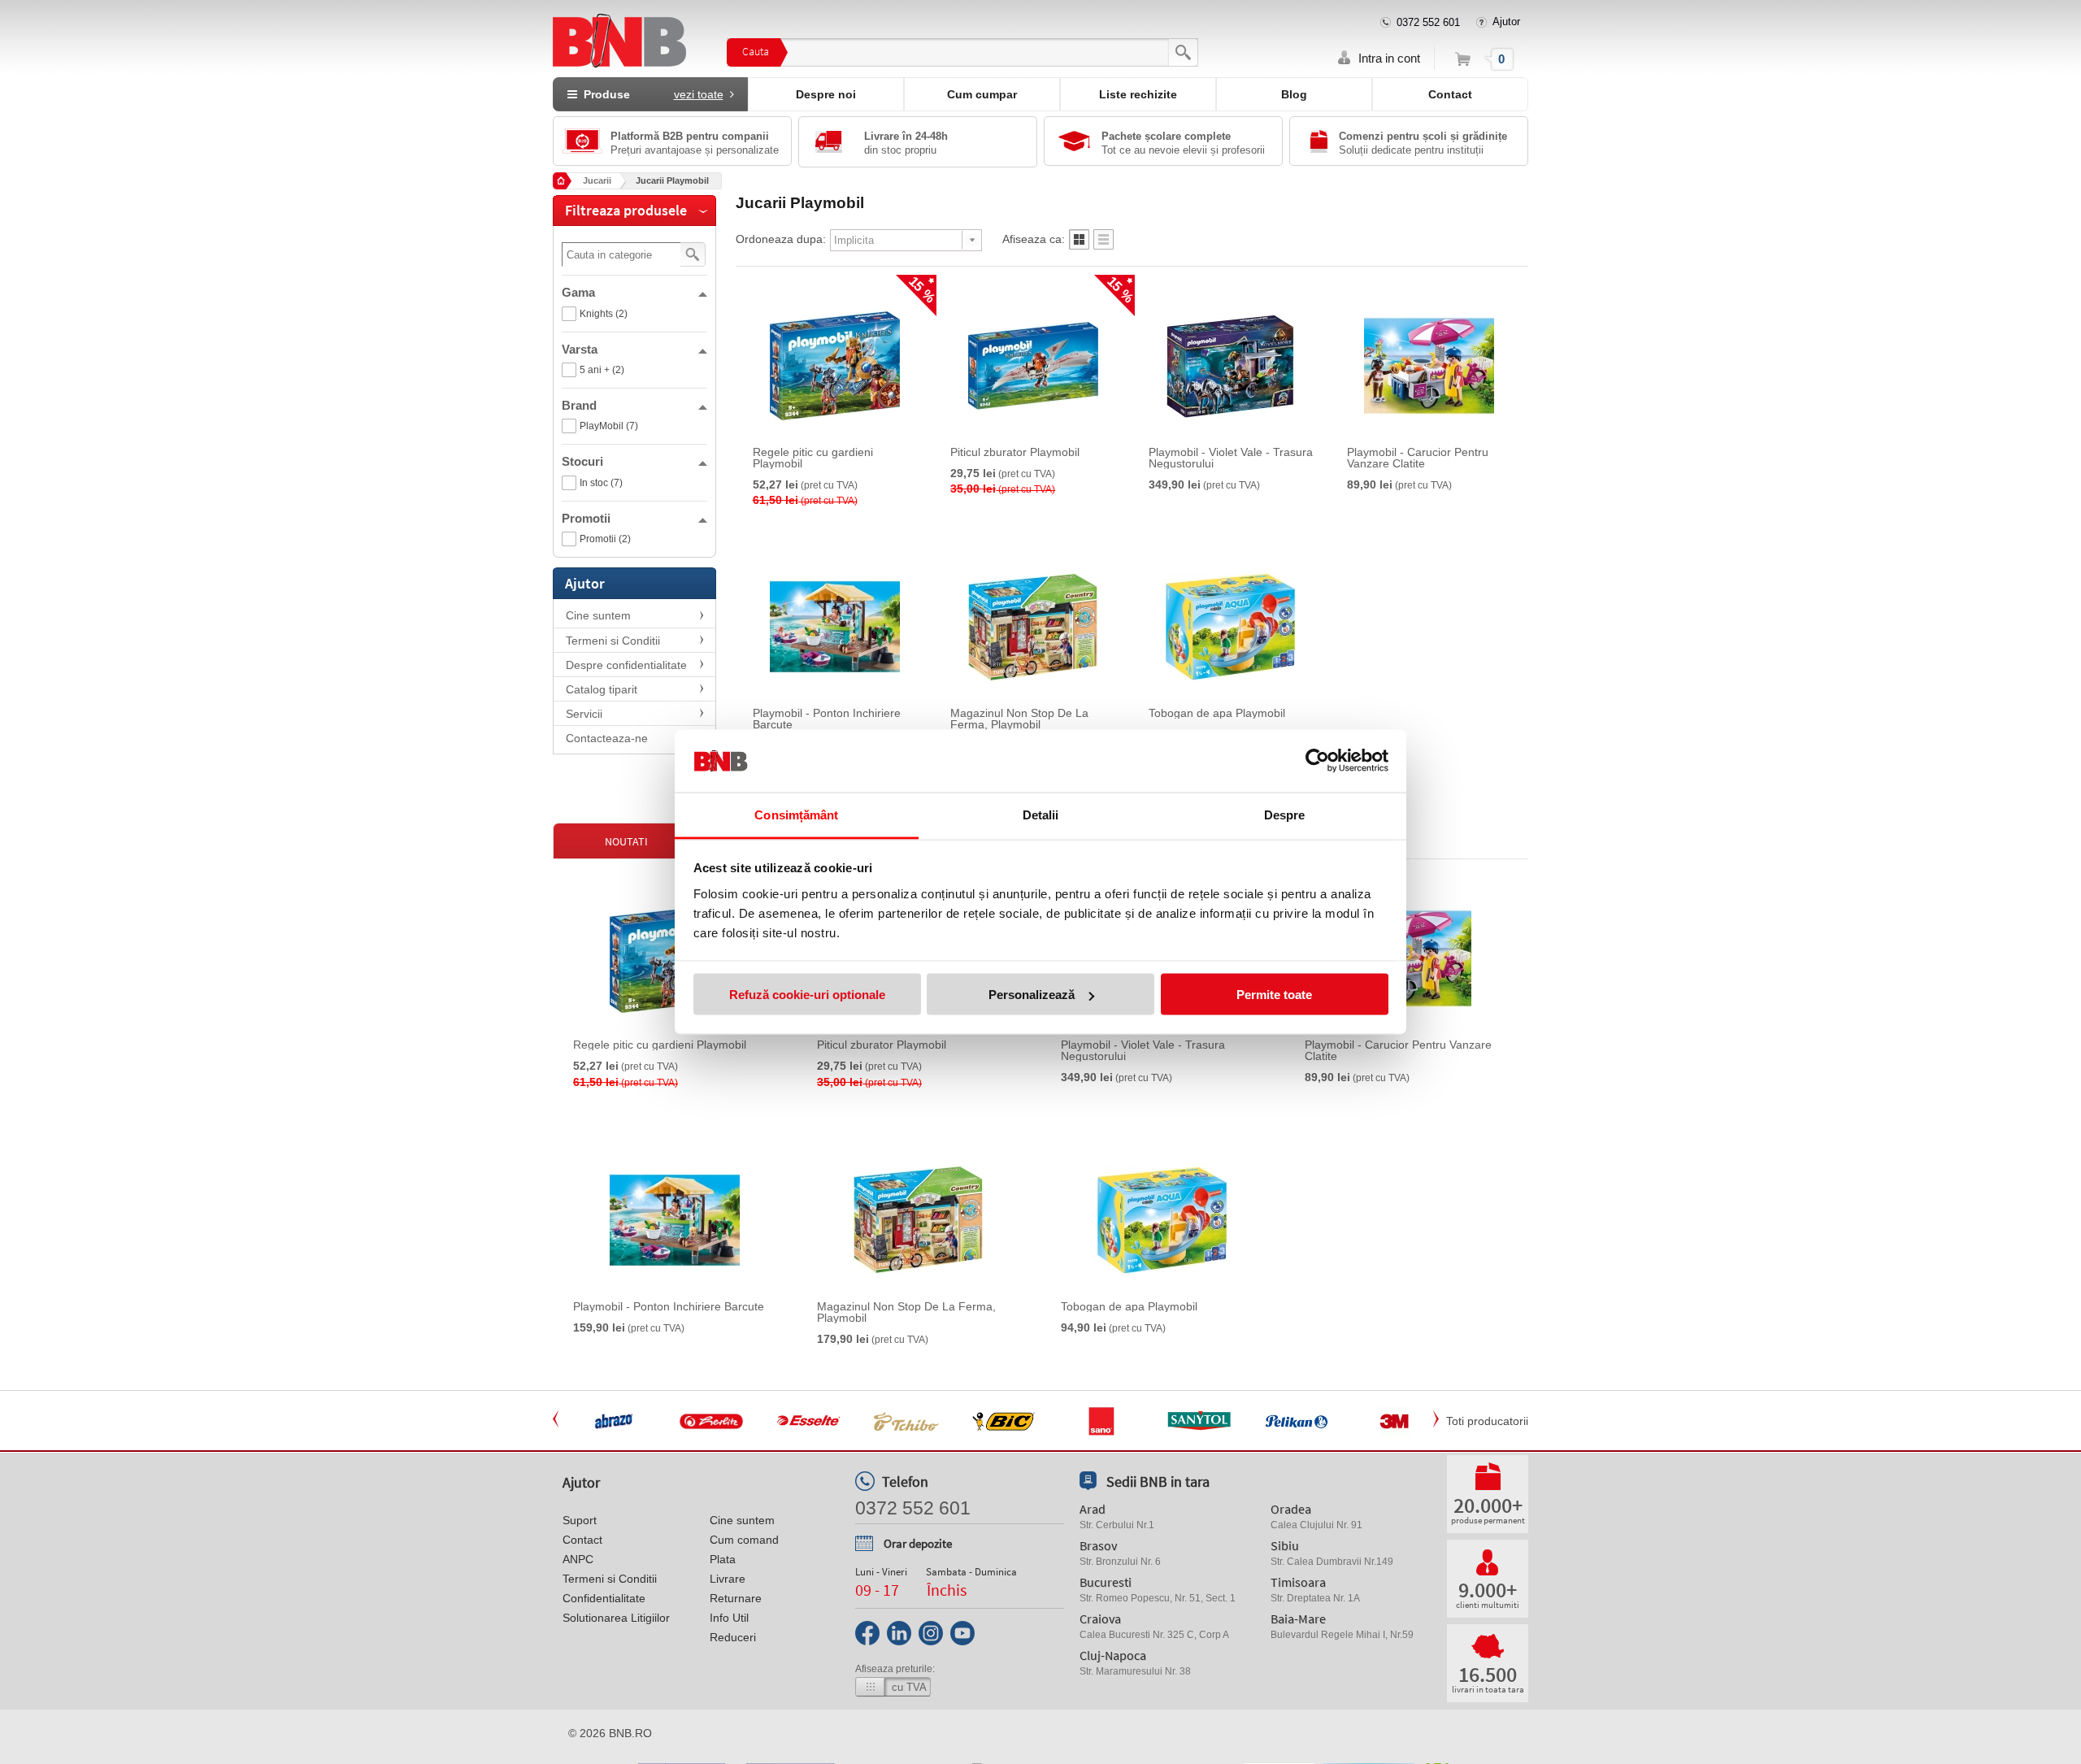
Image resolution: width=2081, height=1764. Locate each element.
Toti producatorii (1487, 1421)
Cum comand (744, 1540)
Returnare (736, 1598)
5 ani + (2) (602, 370)
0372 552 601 (1428, 22)
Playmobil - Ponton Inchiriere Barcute (827, 719)
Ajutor (1506, 22)
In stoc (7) (601, 483)
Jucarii (597, 180)
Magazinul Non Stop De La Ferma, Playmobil (1019, 719)
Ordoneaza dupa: (781, 239)
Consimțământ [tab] (796, 814)
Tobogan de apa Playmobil (1217, 713)
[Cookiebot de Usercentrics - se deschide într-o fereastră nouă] (1317, 761)
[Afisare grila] (1079, 244)
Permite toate (1274, 995)
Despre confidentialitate (626, 665)
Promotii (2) (605, 539)
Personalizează (1032, 995)
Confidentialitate (604, 1598)
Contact (1450, 94)
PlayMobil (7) (609, 426)
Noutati (626, 841)
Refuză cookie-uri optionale (807, 995)
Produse (650, 94)
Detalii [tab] (1041, 814)
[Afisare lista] (1103, 244)
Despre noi (826, 94)
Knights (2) (604, 314)
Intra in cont (1389, 58)
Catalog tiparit (602, 689)
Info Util (729, 1618)
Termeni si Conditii (613, 641)
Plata (723, 1559)
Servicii (584, 714)
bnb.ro (630, 1733)
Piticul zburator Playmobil (1015, 452)
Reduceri (733, 1637)
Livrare (728, 1579)
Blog (1294, 94)
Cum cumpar (982, 94)
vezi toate (699, 94)
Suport (580, 1520)
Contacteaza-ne (607, 738)
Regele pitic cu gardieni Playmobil (813, 458)
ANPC (578, 1559)
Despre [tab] (1285, 814)
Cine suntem (598, 615)
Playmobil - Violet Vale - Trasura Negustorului (1231, 458)
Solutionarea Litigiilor (616, 1618)
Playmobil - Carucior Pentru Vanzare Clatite (1418, 458)
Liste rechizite (1138, 94)
